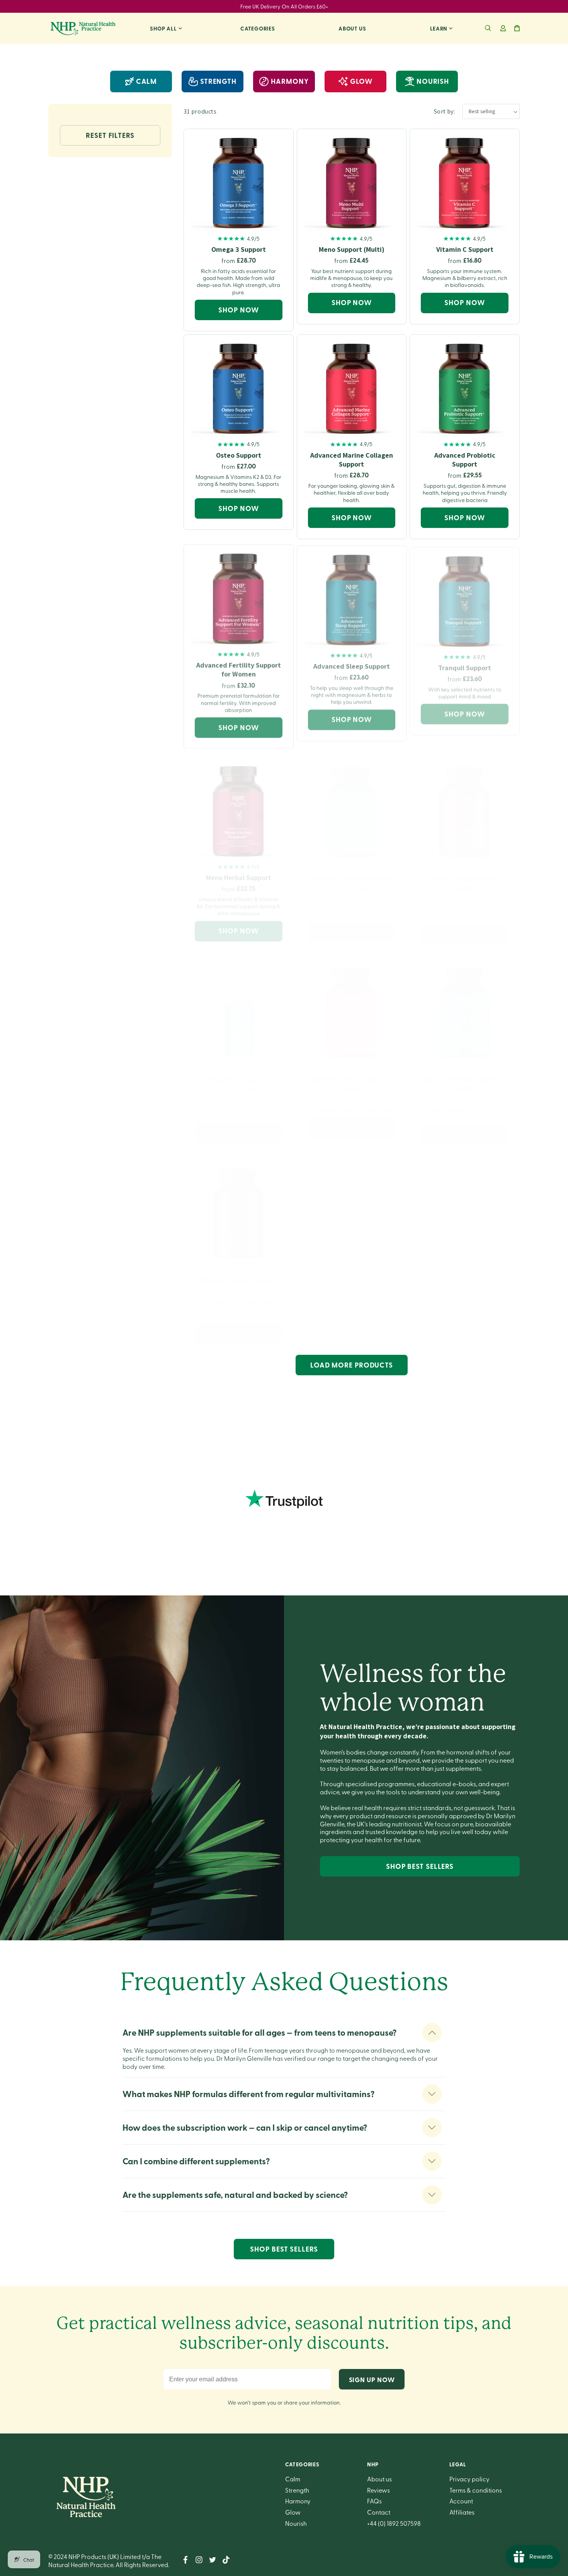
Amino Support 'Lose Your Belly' (351, 1076)
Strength (297, 2490)
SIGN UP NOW (372, 2379)
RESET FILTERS (110, 135)
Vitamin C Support (465, 249)
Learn (439, 28)
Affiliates (462, 2512)
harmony (290, 81)
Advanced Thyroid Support (352, 871)
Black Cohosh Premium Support (465, 875)
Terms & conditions (476, 2490)
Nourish (296, 2523)
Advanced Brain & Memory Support (465, 1076)
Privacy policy (469, 2479)
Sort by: (444, 111)
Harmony (298, 2501)
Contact (379, 2512)
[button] (488, 28)
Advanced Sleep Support (352, 663)
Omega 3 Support (239, 249)
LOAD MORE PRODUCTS (352, 1365)
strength (218, 81)
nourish (433, 81)
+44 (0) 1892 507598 (394, 2523)
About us (352, 28)
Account (461, 2501)
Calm (147, 81)
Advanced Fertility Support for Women (239, 667)
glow (361, 81)
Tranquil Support (465, 663)
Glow (293, 2512)
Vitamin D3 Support (238, 1072)
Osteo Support (239, 455)
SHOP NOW (238, 310)
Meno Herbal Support (239, 871)
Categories (258, 28)
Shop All (163, 28)
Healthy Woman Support (239, 1272)
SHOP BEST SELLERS (420, 1866)
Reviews (378, 2490)
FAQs (374, 2501)
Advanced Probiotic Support (465, 460)
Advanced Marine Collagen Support (352, 460)
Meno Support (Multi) (352, 249)
